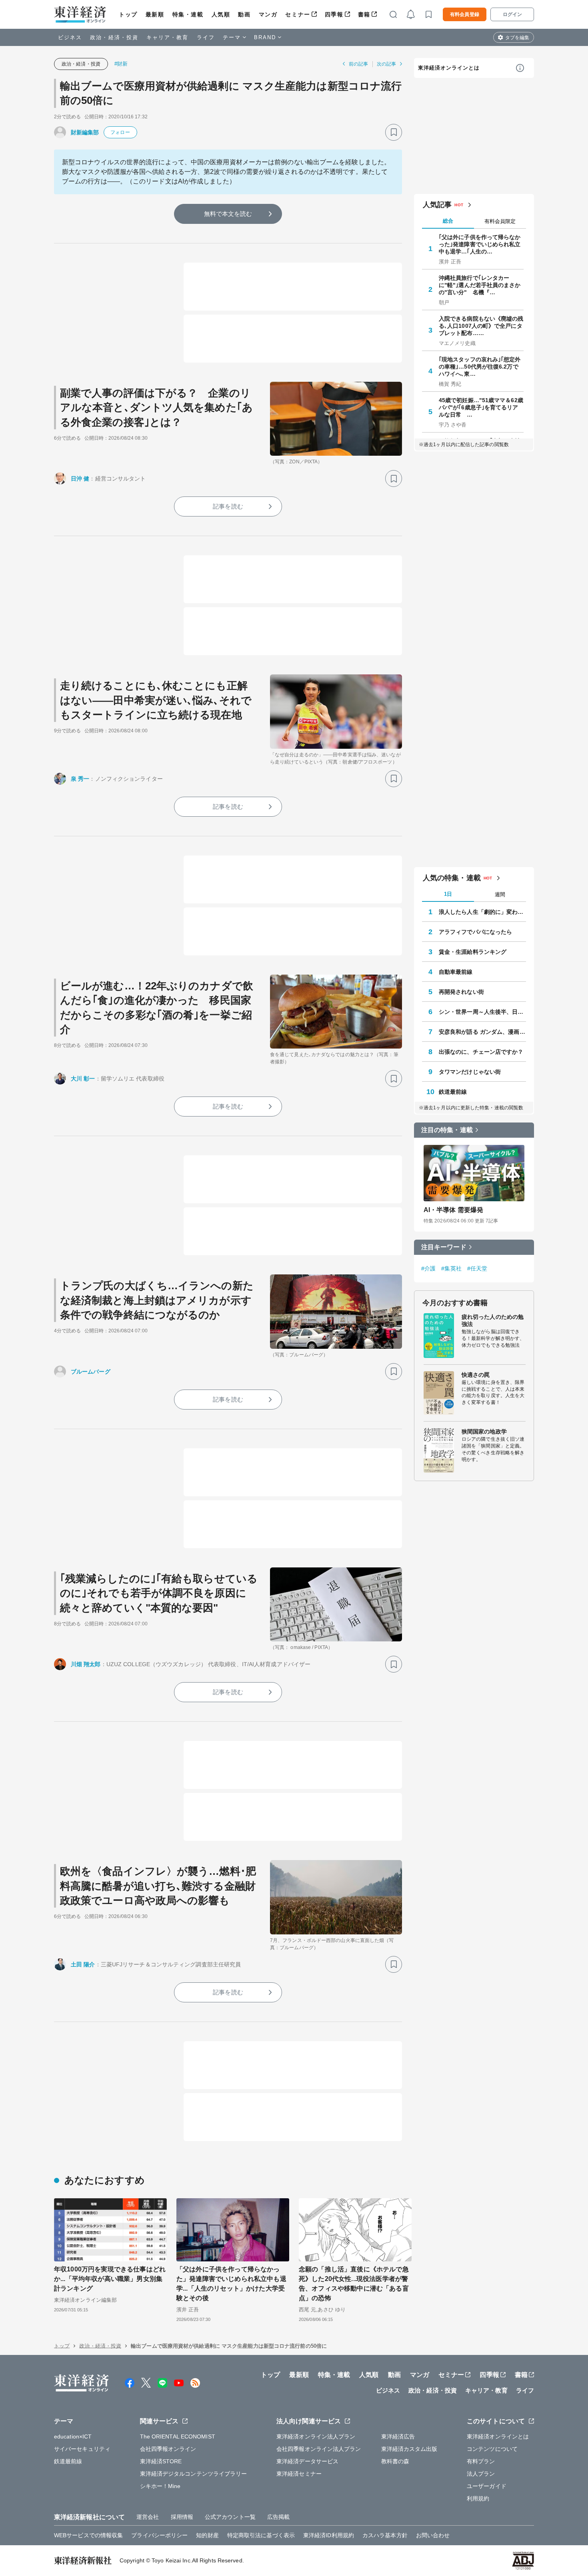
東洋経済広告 (398, 2436)
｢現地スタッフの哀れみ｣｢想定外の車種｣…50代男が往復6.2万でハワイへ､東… (480, 367)
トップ (128, 14)
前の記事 (358, 64)
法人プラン (481, 2474)
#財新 (121, 64)
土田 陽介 (83, 1964)
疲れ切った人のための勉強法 (493, 1320)
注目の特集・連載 (447, 1130)
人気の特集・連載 (452, 878)
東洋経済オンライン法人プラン (316, 2436)
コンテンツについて (492, 2449)
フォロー (120, 132)
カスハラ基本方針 (385, 2535)
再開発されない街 (461, 992)
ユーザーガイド (487, 2486)
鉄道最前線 (453, 1092)
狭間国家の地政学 (484, 1432)
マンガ (268, 14)
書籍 (364, 14)
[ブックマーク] (394, 132)
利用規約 (478, 2498)
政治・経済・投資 (114, 37)
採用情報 (182, 2517)
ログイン (512, 14)
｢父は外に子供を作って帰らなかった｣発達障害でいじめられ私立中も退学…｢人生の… (480, 244)
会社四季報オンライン (168, 2449)
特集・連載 (188, 14)
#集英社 (451, 1268)
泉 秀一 (80, 779)
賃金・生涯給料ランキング (473, 952)
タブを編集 (517, 38)
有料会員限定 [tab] (500, 221)
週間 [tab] (500, 894)
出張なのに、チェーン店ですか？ (481, 1052)
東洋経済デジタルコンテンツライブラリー (194, 2474)
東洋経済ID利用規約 (329, 2535)
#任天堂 (477, 1268)
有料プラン (481, 2461)
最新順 (155, 14)
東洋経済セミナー (299, 2474)
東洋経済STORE (161, 2461)
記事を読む (228, 506)
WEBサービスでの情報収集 (88, 2535)
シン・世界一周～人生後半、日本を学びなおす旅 (482, 1012)
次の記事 (386, 64)
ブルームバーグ (91, 1372)
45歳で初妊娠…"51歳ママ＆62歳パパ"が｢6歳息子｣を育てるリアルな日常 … (481, 407)
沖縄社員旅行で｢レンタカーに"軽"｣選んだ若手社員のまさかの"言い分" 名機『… (480, 285)
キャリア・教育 (168, 37)
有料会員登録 (465, 14)
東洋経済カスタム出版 (409, 2449)
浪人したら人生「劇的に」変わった (482, 912)
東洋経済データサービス (307, 2461)
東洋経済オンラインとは (449, 68)
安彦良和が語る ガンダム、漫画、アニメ (482, 1032)
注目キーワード (444, 1247)
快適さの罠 (476, 1375)
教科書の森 (395, 2461)
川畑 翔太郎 (86, 1664)
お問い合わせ (433, 2535)
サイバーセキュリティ (82, 2449)
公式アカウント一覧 (230, 2517)
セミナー (298, 14)
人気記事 (437, 205)
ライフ (206, 37)
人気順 (221, 14)
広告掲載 (278, 2517)
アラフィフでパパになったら (475, 932)
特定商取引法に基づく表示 (261, 2535)
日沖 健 (80, 479)
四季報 (334, 14)
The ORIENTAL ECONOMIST (178, 2436)
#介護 (428, 1268)
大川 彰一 (83, 1079)
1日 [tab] (448, 894)
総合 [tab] (448, 221)
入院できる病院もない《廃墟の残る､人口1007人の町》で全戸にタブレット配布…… (481, 326)
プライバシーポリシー (159, 2535)
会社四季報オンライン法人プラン (319, 2449)
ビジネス (70, 37)
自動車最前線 (456, 972)
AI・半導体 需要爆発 (453, 1210)
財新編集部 (85, 132)
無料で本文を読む (228, 214)
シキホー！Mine (160, 2486)
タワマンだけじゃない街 (470, 1072)
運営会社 (148, 2517)
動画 (244, 14)
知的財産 (207, 2535)
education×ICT (73, 2436)
